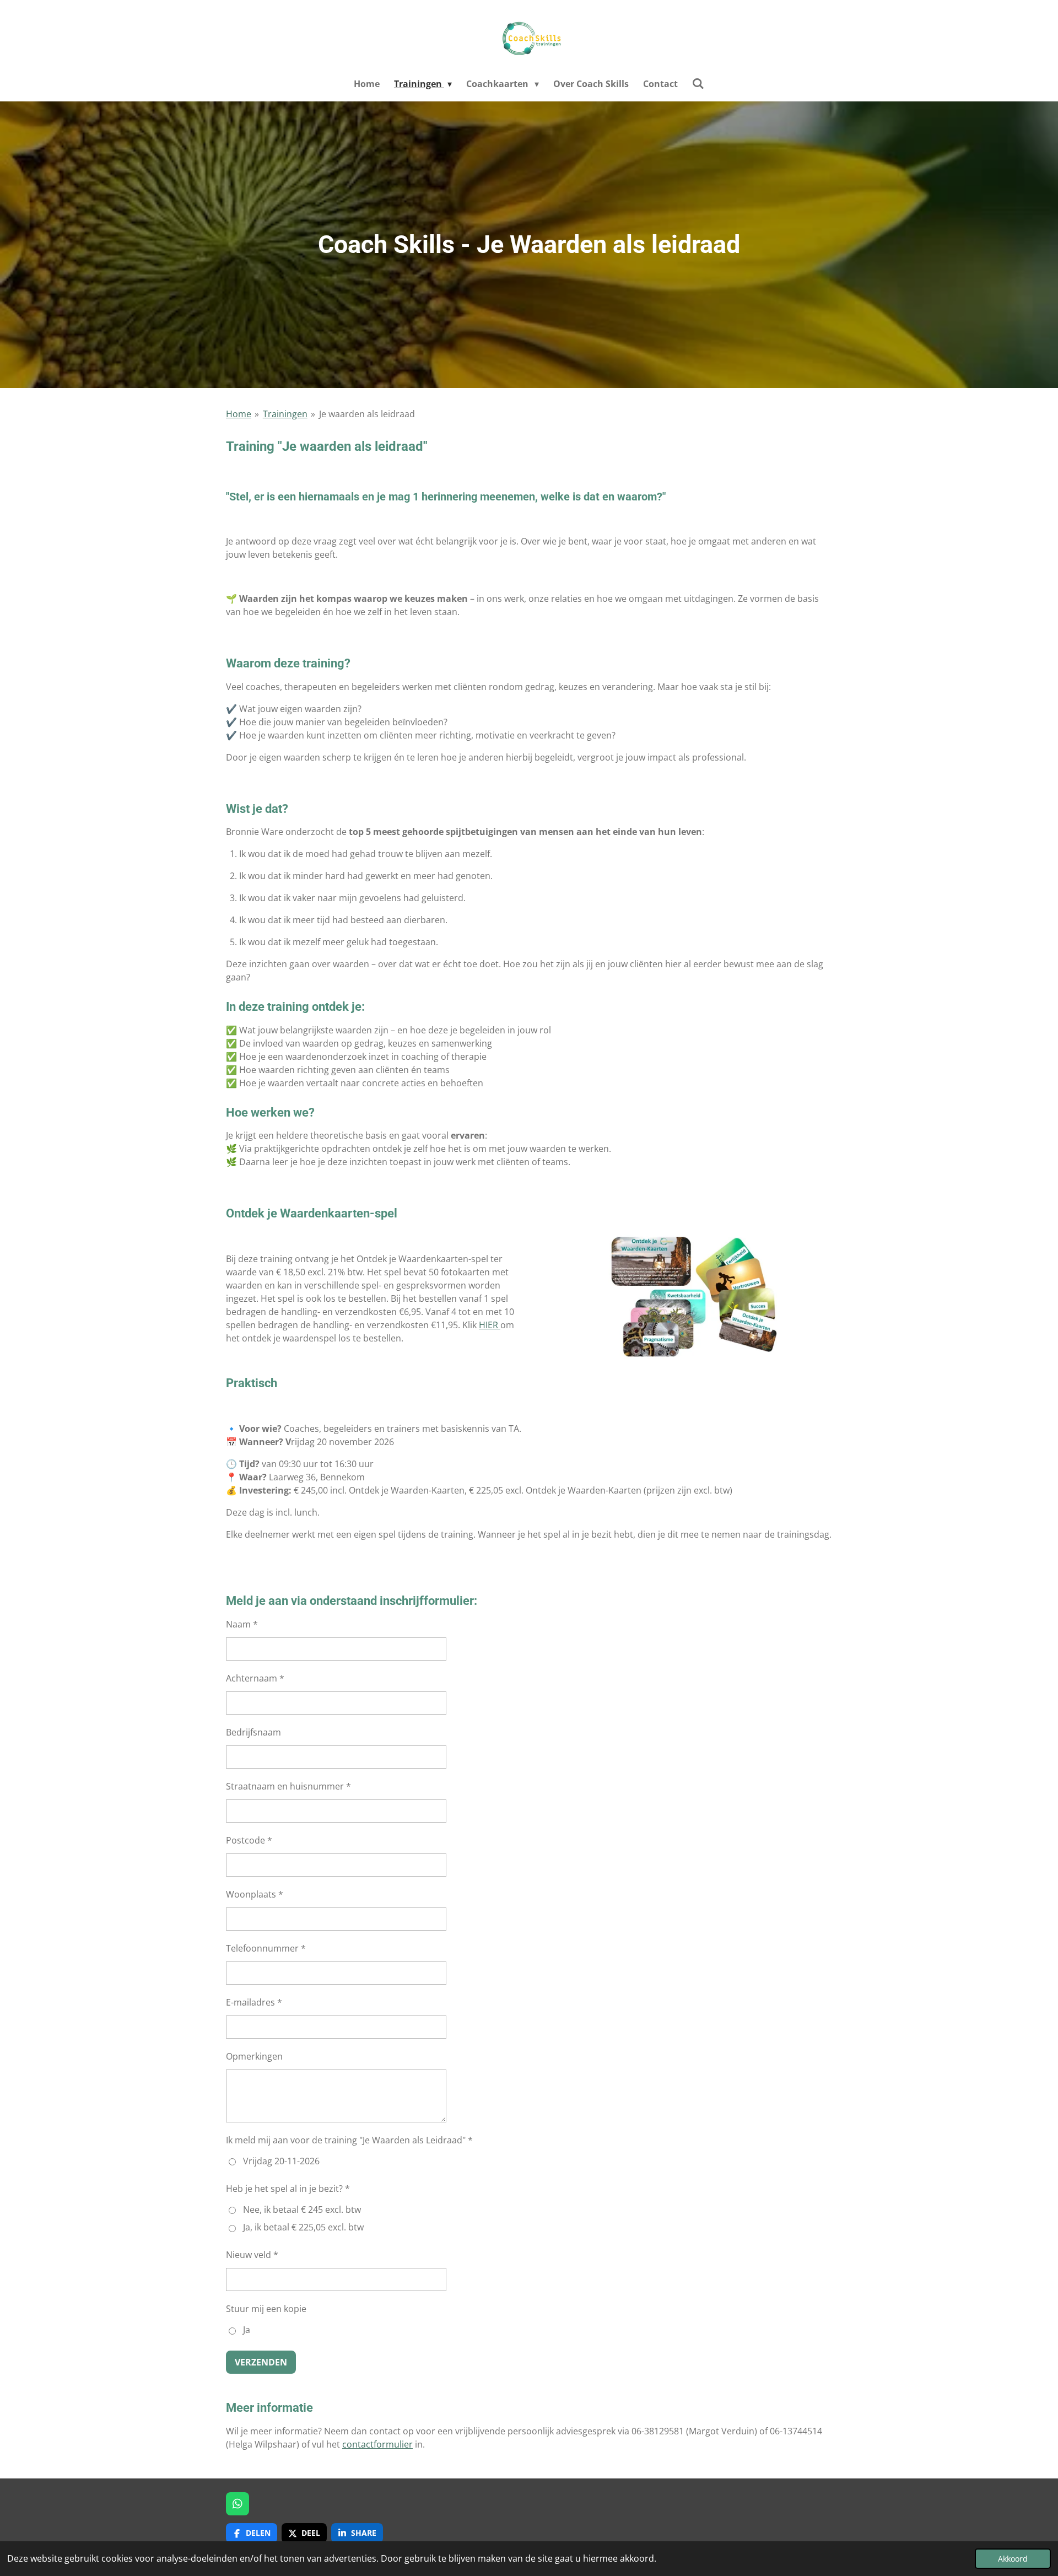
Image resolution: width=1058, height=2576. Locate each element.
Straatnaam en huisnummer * (288, 1786)
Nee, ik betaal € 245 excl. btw (302, 2209)
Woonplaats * (255, 1894)
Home (239, 414)
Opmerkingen (254, 2056)
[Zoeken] (698, 83)
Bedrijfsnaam (253, 1732)
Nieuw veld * (252, 2255)
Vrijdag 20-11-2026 (281, 2161)
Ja (247, 2330)
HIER (490, 1325)
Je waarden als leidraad (367, 414)
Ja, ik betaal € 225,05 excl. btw (303, 2227)
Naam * (242, 1624)
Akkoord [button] (1013, 2559)
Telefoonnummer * (266, 1948)
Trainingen (285, 414)
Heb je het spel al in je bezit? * (288, 2189)
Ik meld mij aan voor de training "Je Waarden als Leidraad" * (349, 2140)
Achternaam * (255, 1678)
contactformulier (377, 2444)
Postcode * (249, 1840)
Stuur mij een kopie (266, 2309)
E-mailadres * (254, 2002)
